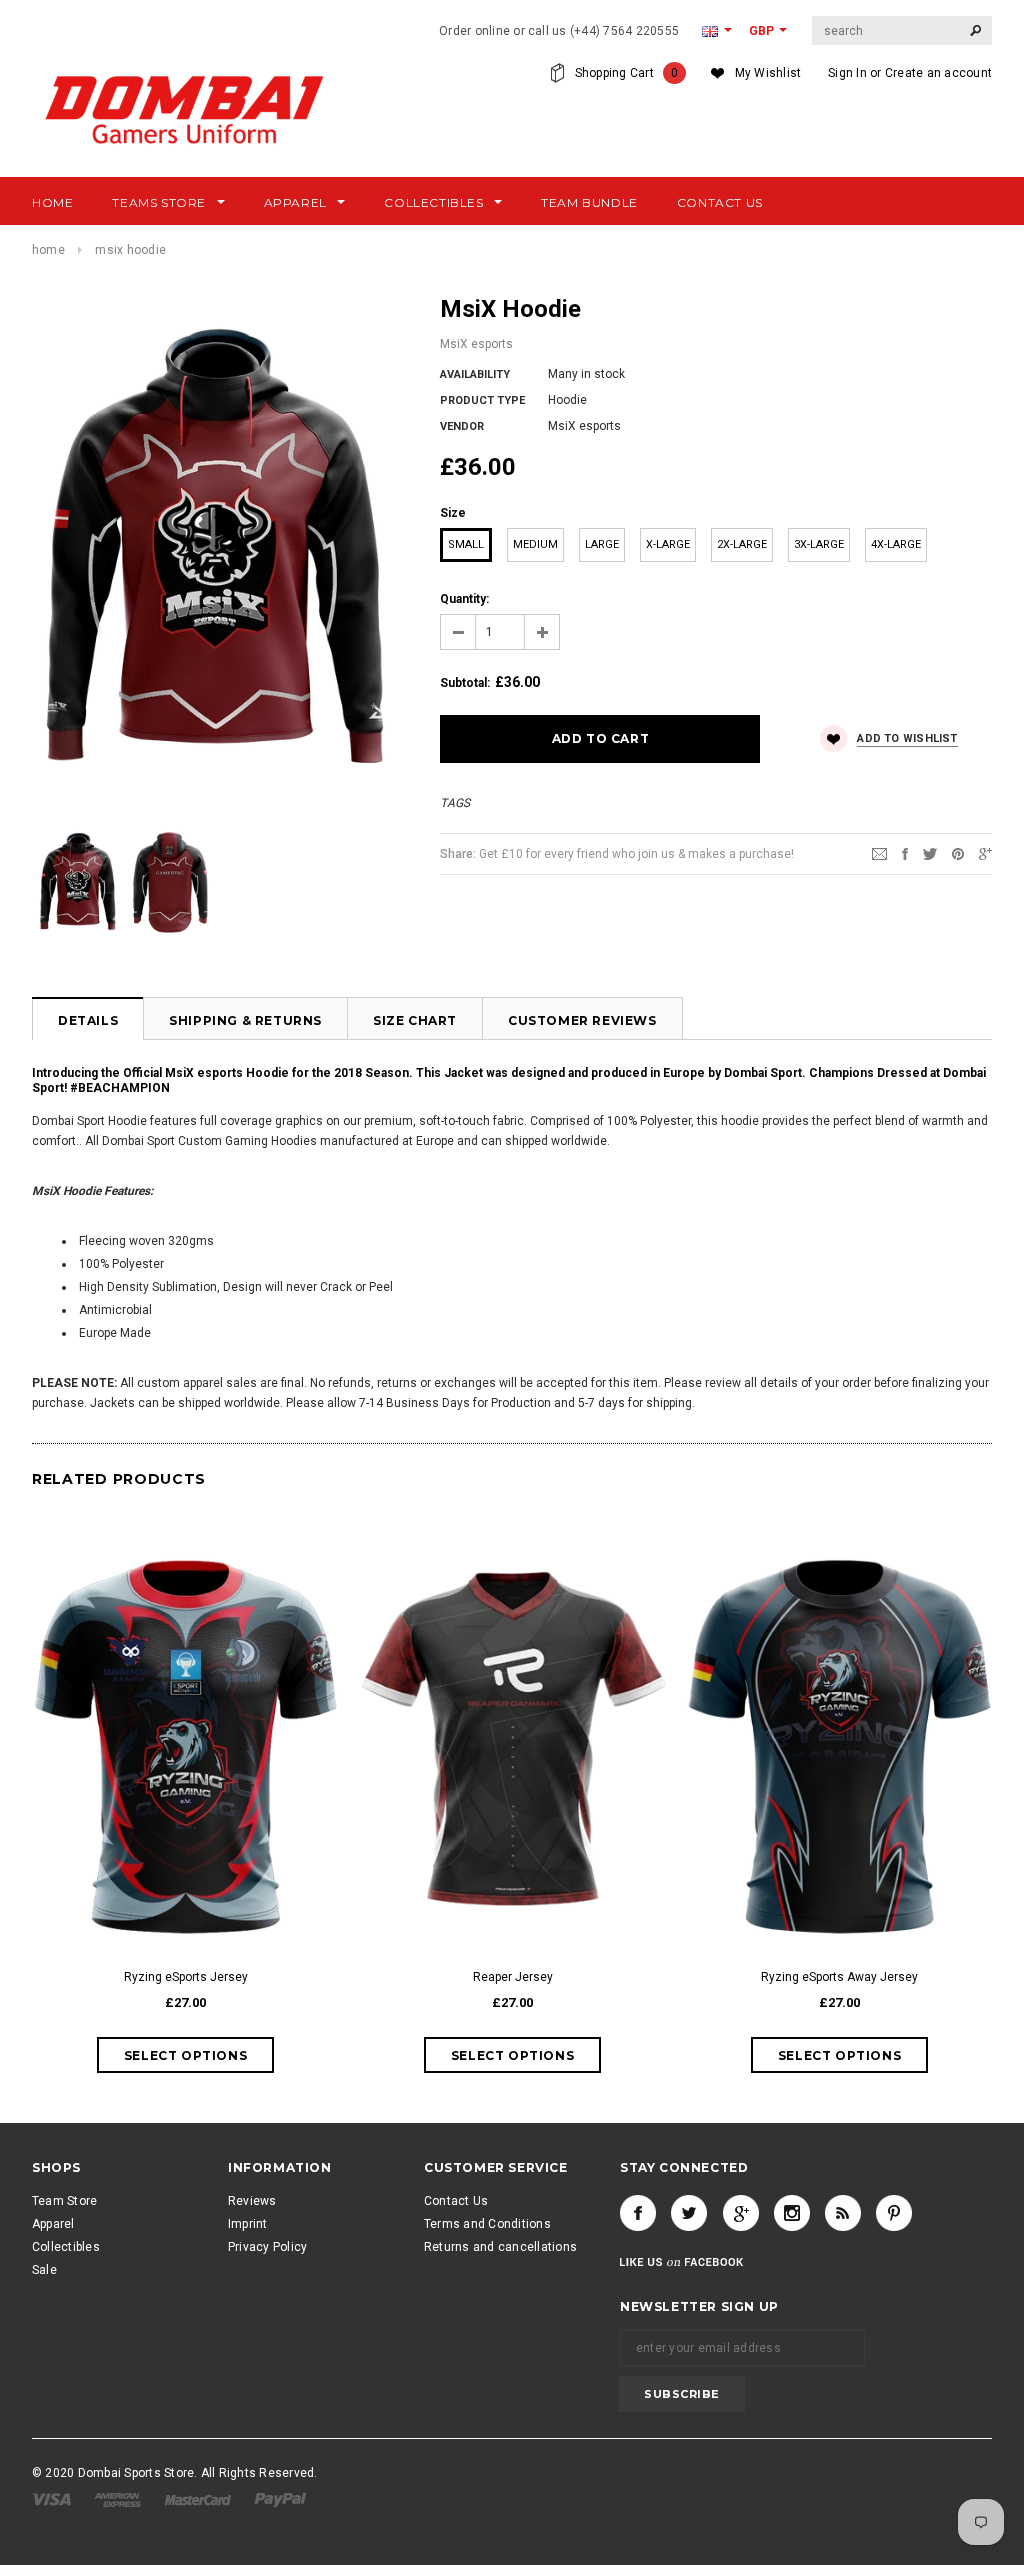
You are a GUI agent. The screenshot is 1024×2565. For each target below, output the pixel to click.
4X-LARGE (896, 544)
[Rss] (843, 2213)
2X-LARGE (742, 544)
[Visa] (53, 2499)
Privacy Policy (267, 2247)
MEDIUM (535, 544)
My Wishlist (768, 73)
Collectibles (66, 2247)
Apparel (53, 2224)
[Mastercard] (199, 2499)
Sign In (847, 73)
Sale (44, 2270)
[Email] (879, 853)
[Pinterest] (958, 853)
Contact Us (456, 2201)
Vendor (462, 426)
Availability (475, 374)
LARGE (602, 544)
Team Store (64, 2201)
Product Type (482, 400)
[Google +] (741, 2213)
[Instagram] (792, 2213)
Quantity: (464, 599)
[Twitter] (930, 853)
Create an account (938, 73)
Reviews (252, 2201)
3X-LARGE (819, 544)
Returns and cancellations (500, 2247)
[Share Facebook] (905, 853)
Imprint (248, 2224)
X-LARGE (668, 544)
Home (48, 250)
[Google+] (985, 853)
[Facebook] (638, 2213)
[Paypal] (280, 2499)
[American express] (119, 2499)
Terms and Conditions (487, 2224)
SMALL (466, 544)
